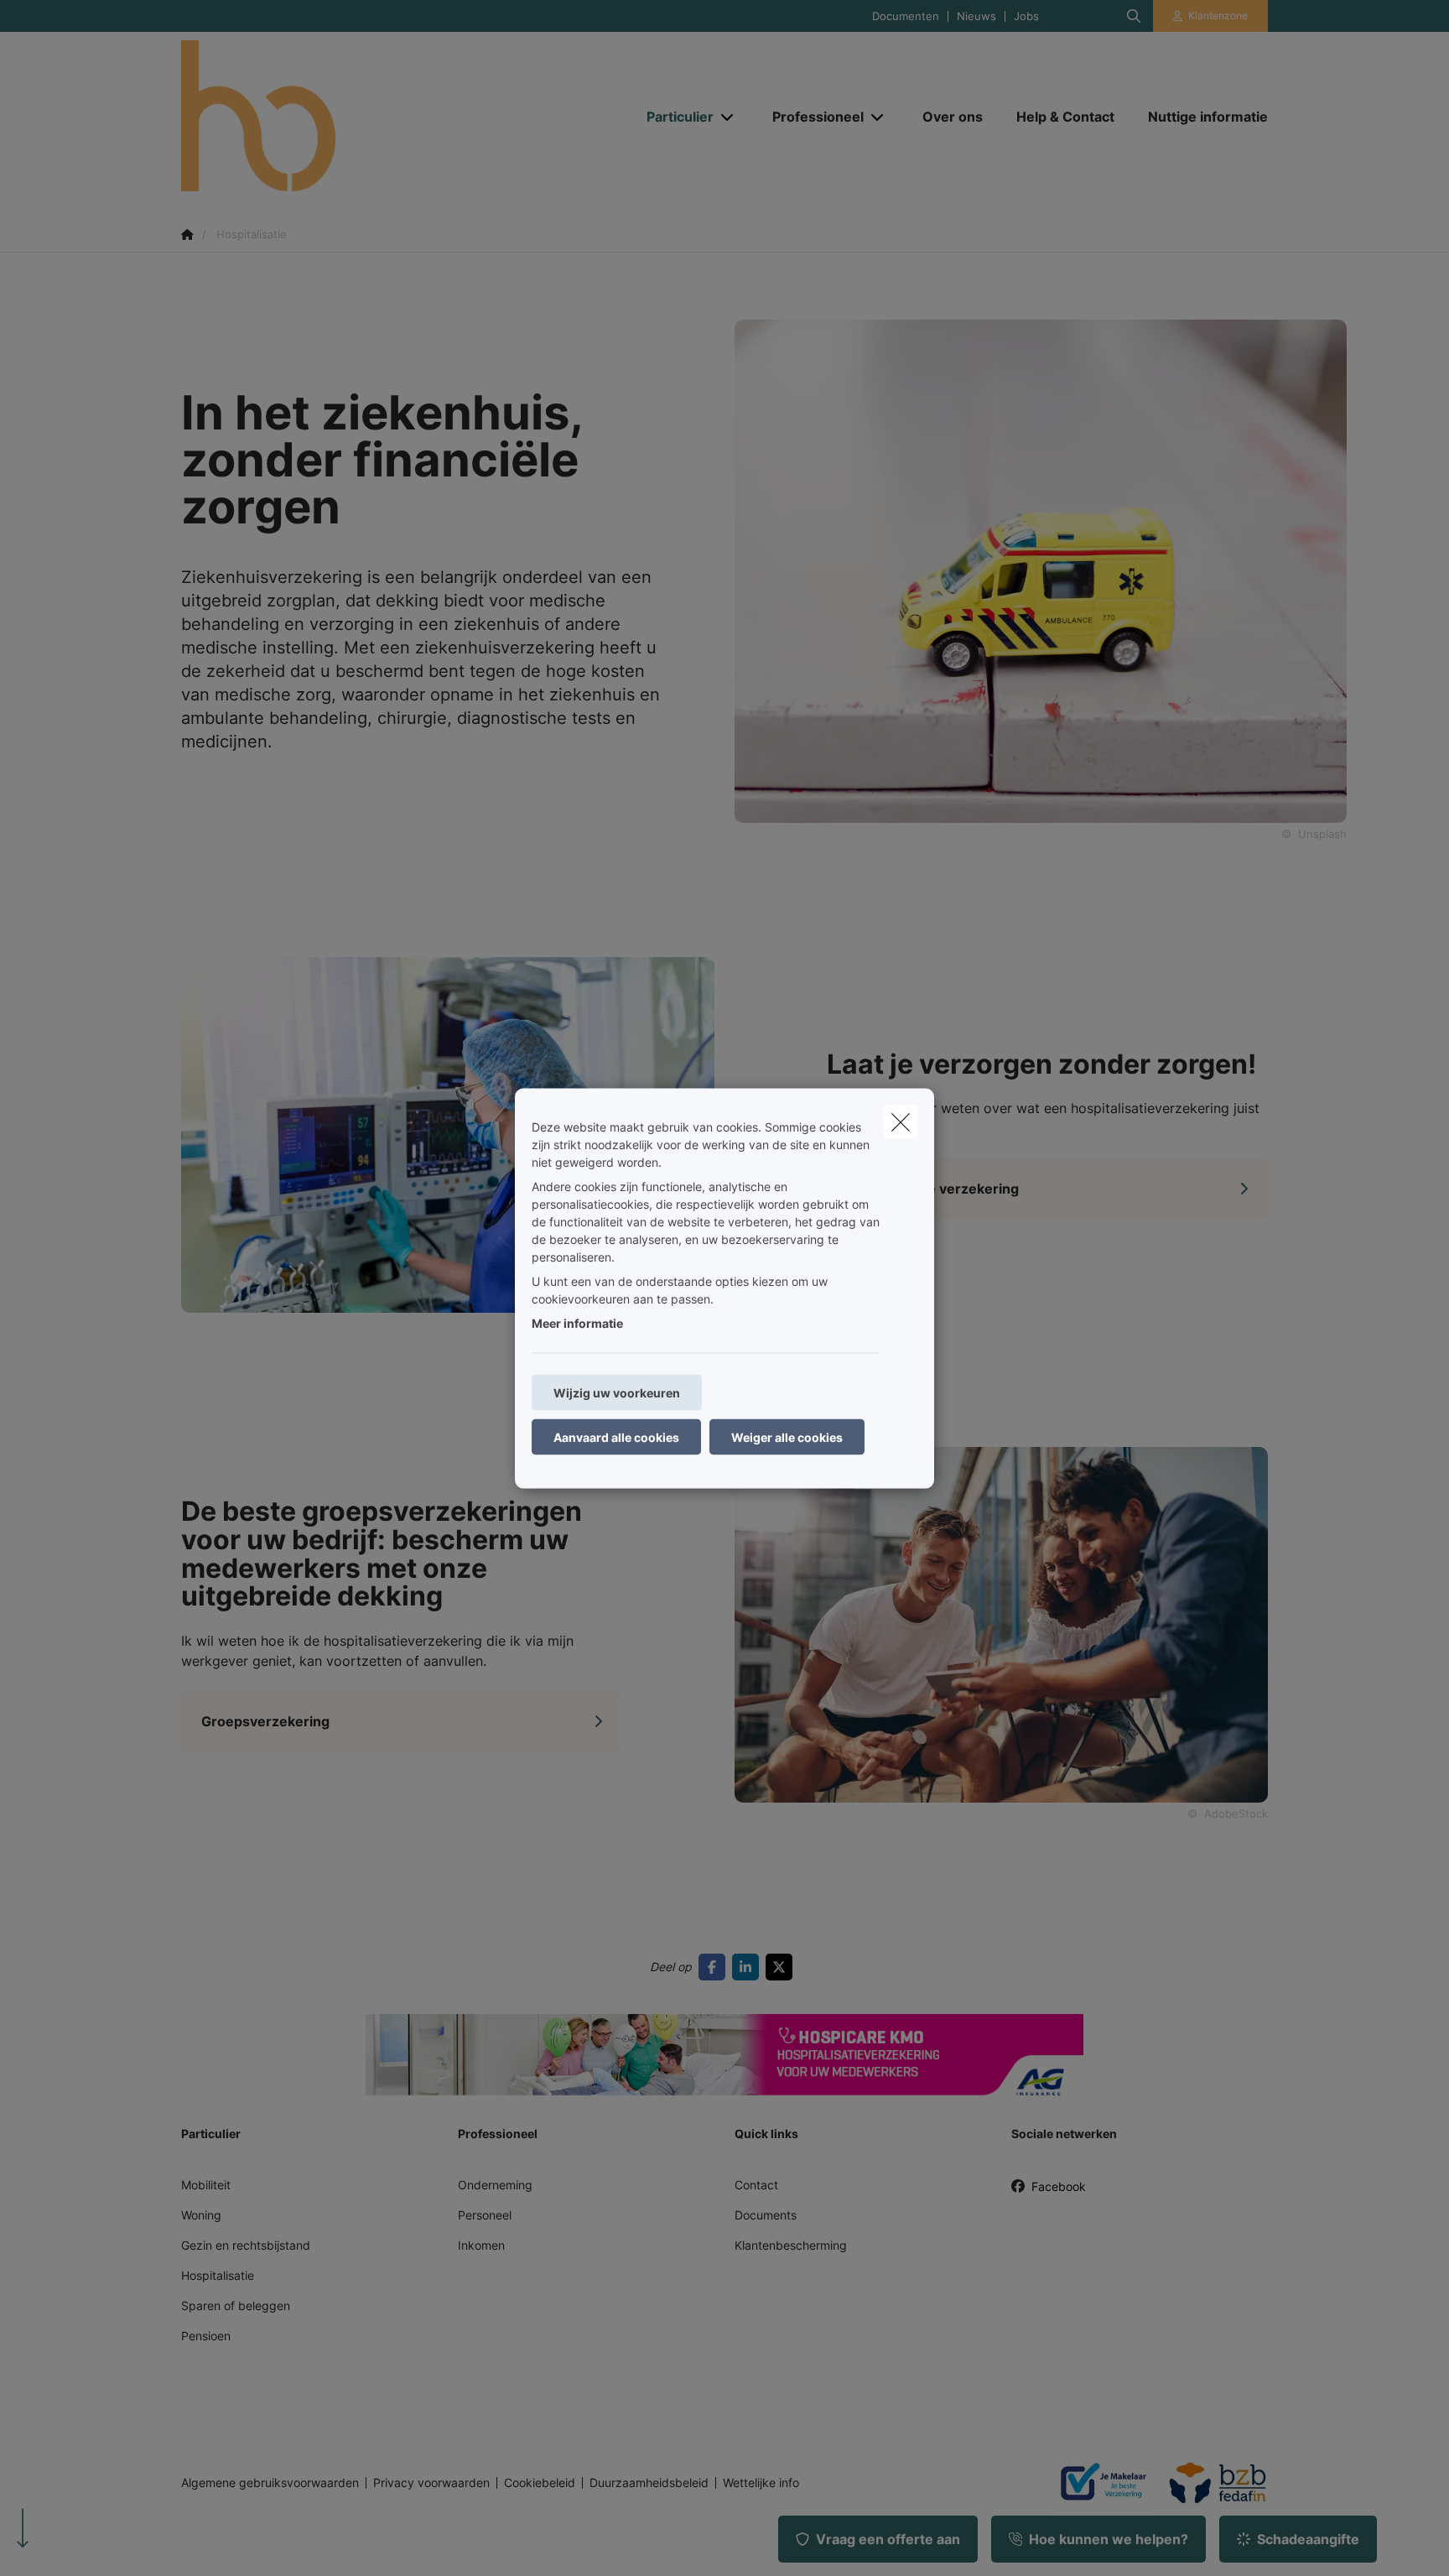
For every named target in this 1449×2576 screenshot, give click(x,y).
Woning (201, 2215)
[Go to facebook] (715, 1967)
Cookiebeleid (540, 2483)
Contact (756, 2185)
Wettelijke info (761, 2483)
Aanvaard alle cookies (616, 1436)
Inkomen (481, 2245)
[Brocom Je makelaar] (1097, 2483)
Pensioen (206, 2336)
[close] (901, 1121)
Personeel (485, 2215)
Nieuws (976, 16)
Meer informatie (577, 1322)
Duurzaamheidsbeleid (649, 2483)
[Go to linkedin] (749, 1967)
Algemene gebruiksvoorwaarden (270, 2483)
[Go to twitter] (782, 1967)
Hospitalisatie (218, 2275)
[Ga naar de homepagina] (349, 116)
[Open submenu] (728, 117)
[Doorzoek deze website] (1134, 16)
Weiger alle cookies (787, 1436)
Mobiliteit (206, 2185)
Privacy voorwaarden (431, 2483)
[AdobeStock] (448, 1133)
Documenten (906, 16)
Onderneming (495, 2185)
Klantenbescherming (791, 2245)
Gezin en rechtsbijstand (246, 2245)
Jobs (1026, 16)
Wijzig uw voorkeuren (617, 1392)
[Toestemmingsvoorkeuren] (67, 2544)
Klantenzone (1218, 16)
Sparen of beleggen (236, 2305)
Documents (766, 2215)
